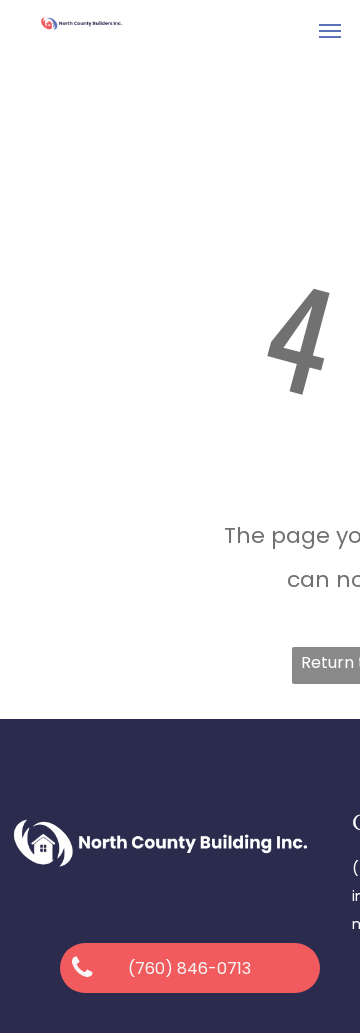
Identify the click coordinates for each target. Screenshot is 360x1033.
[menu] (330, 31)
